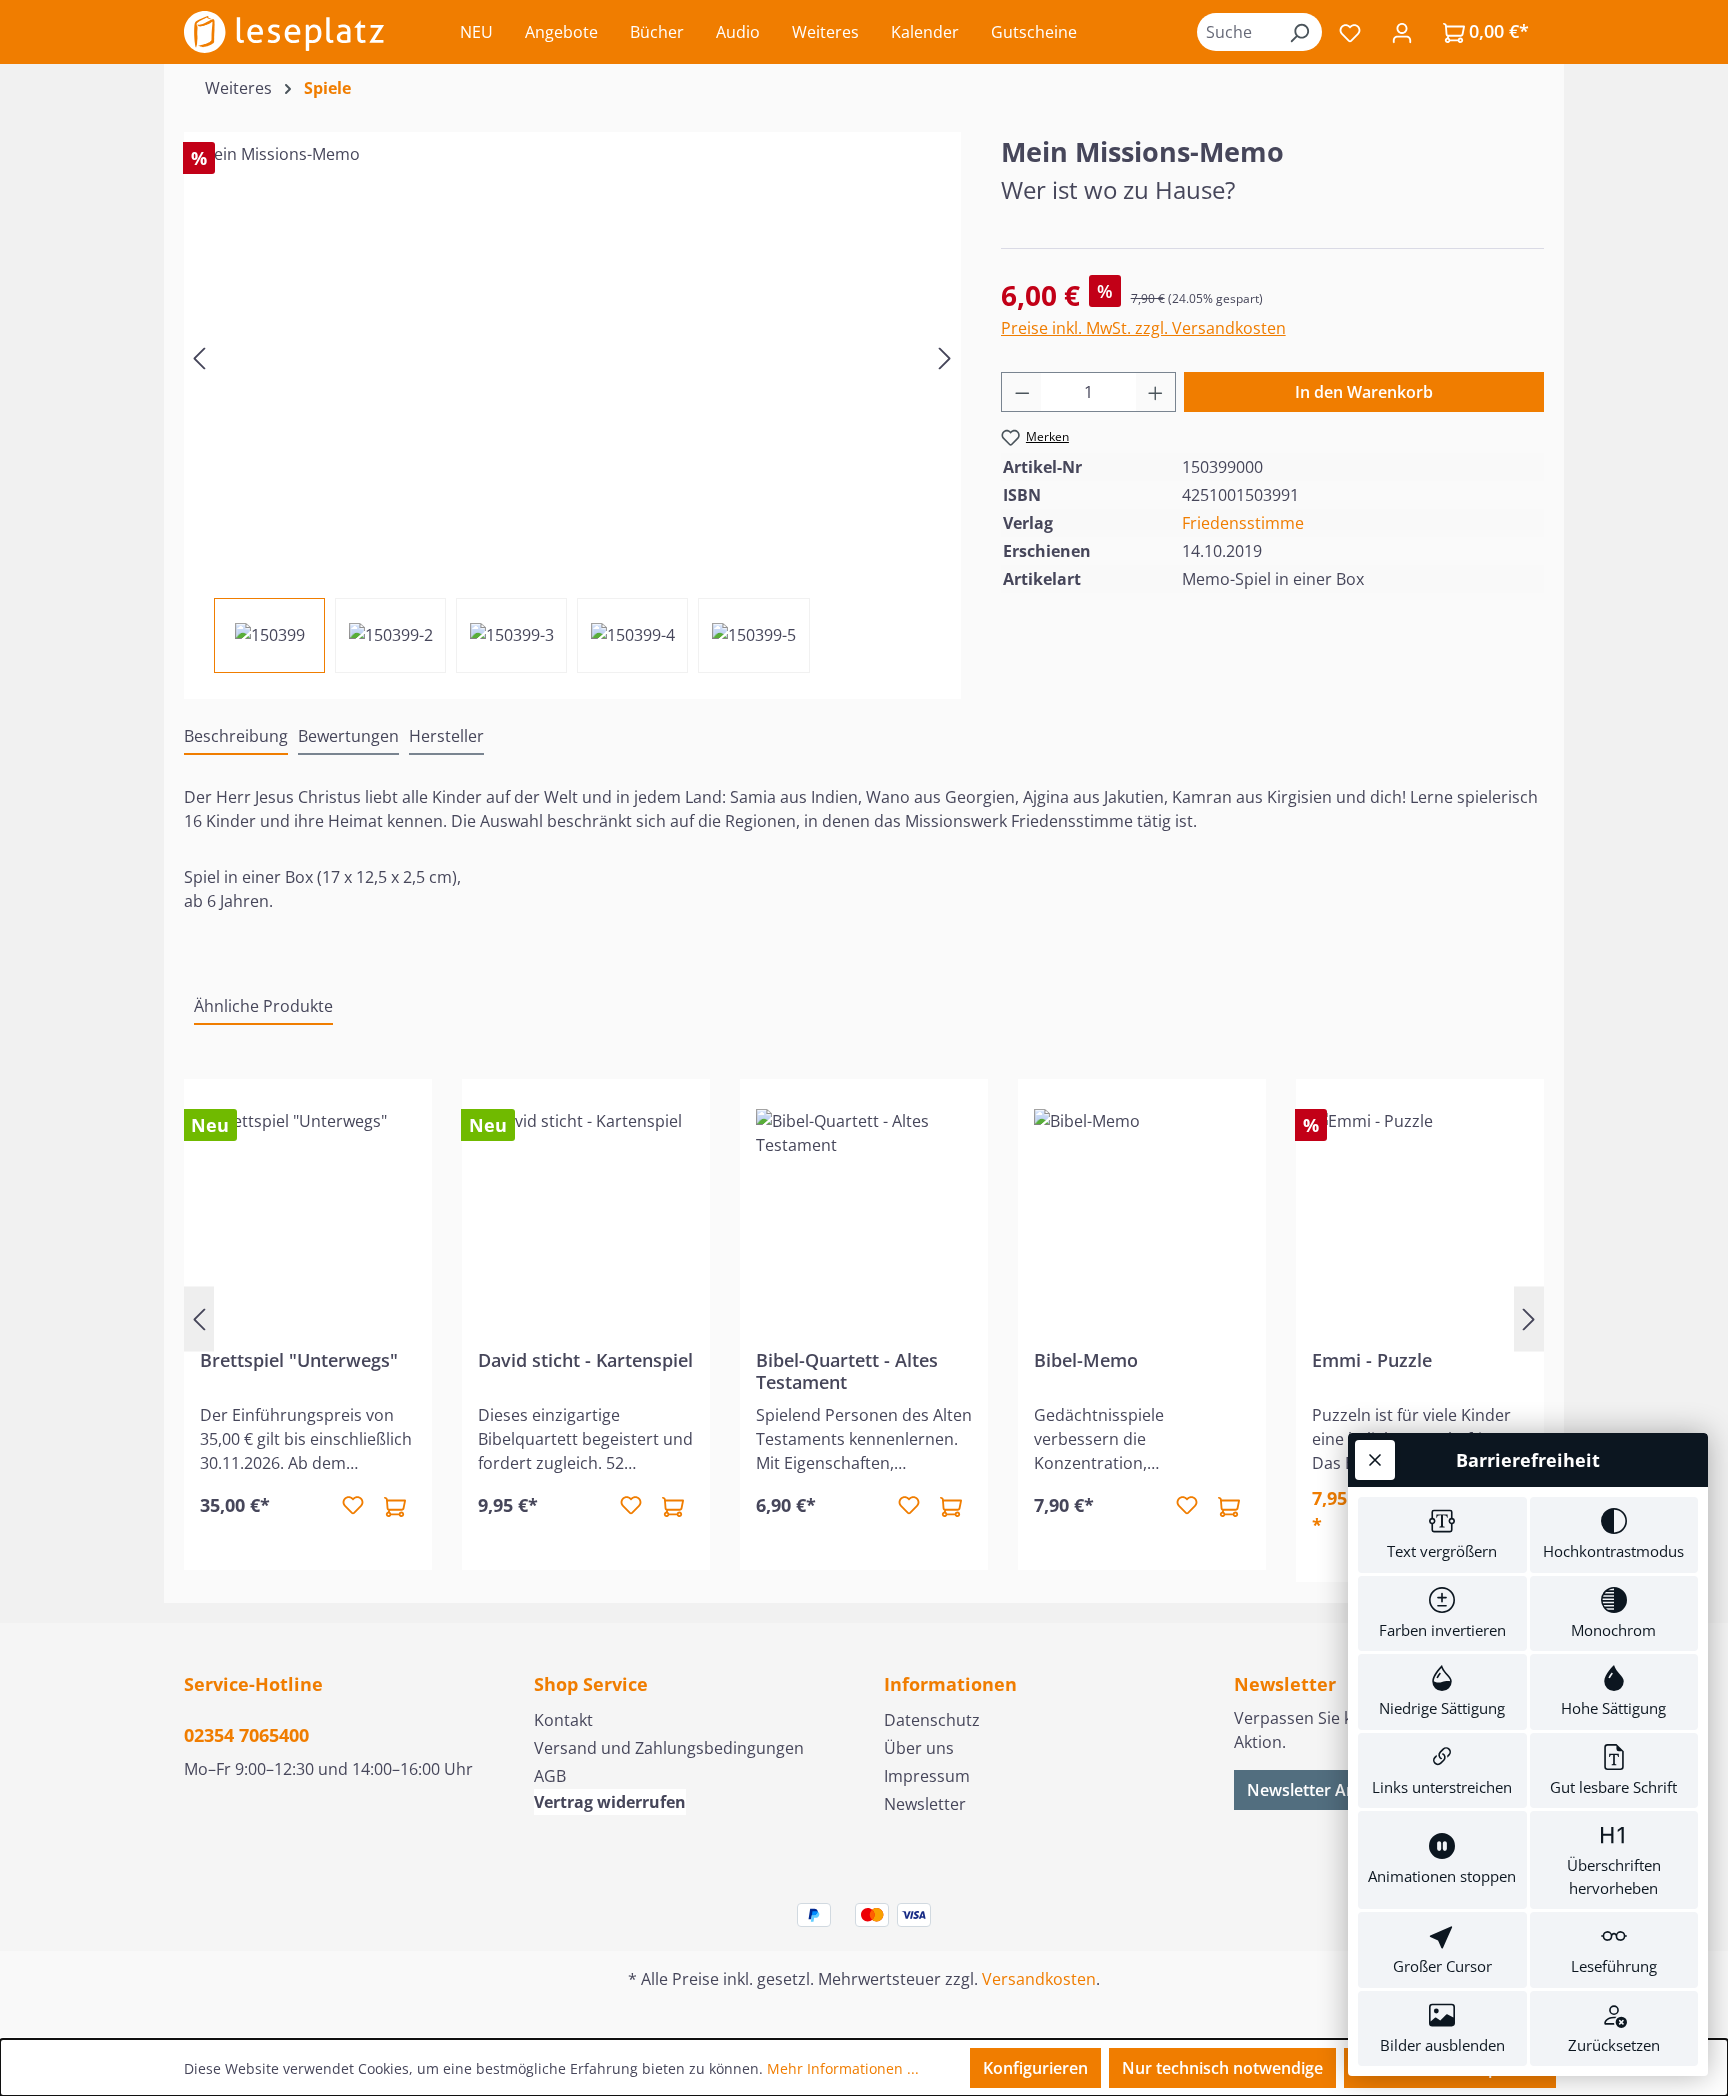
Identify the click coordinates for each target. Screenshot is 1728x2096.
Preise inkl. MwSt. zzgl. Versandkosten (1143, 328)
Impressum (927, 1776)
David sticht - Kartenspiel (585, 1360)
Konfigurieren (1035, 2068)
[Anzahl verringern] (1022, 392)
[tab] (236, 737)
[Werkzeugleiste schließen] (1375, 1460)
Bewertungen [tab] (348, 736)
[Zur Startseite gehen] (284, 32)
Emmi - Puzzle (1372, 1360)
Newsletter (925, 1804)
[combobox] (1237, 32)
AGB (550, 1776)
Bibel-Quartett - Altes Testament (847, 1371)
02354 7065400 (246, 1735)
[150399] (572, 357)
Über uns (919, 1748)
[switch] (1442, 1535)
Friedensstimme (1243, 523)
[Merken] (353, 1506)
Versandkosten (1039, 1979)
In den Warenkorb (1364, 392)
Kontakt (563, 1720)
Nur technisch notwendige (1222, 2068)
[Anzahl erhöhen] (1156, 392)
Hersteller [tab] (446, 736)
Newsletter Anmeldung (1335, 1790)
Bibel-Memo (1086, 1360)
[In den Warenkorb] (395, 1506)
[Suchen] (1299, 32)
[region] (572, 402)
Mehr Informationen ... (843, 2068)
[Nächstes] (945, 356)
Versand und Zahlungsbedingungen (669, 1748)
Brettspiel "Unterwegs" (299, 1360)
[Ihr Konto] (1402, 32)
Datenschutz (932, 1720)
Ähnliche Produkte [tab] (263, 1006)
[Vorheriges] (199, 356)
